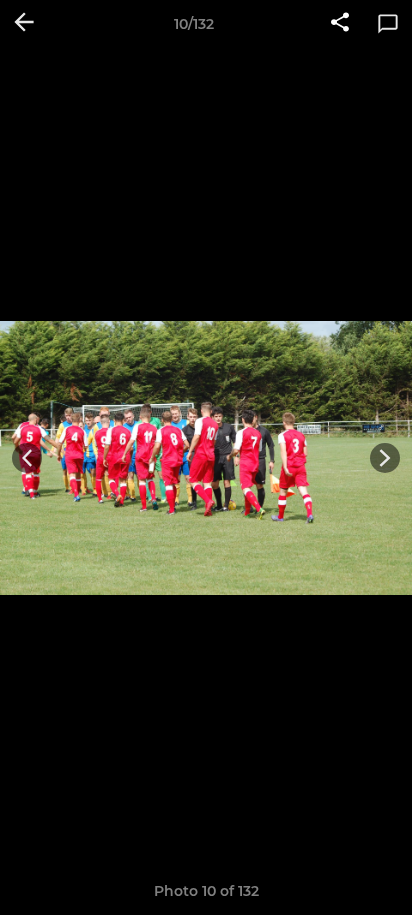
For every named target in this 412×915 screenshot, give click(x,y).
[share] (340, 24)
